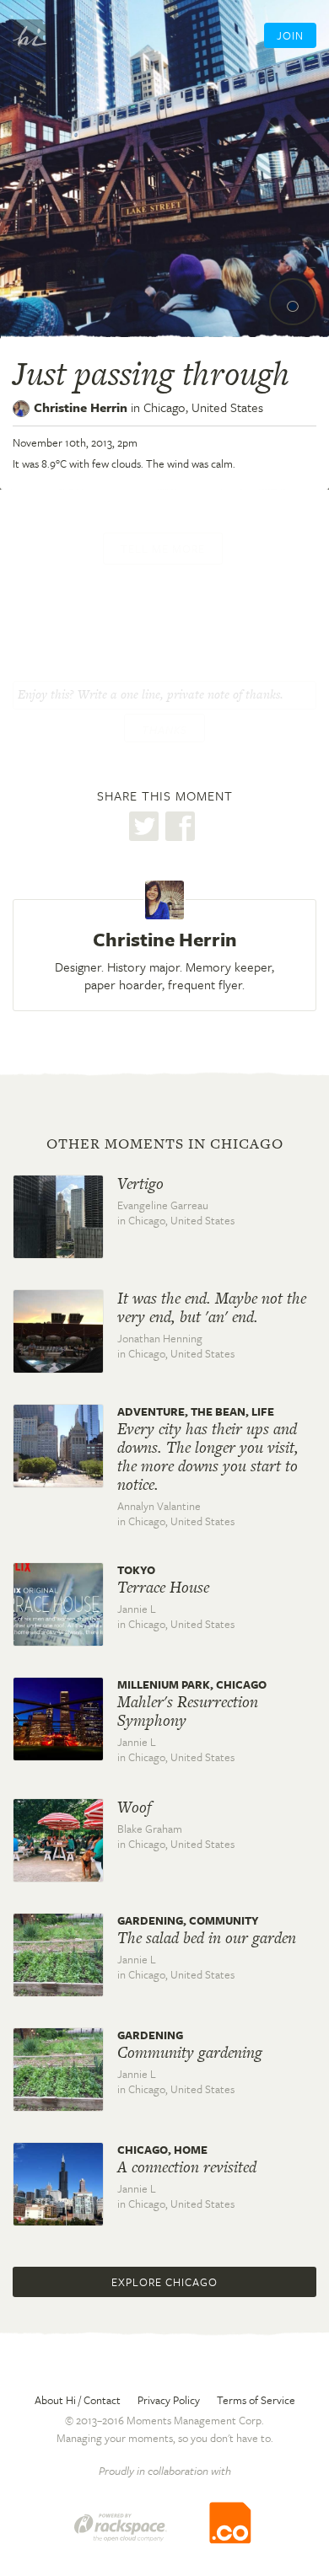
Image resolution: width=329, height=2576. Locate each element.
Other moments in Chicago (165, 1143)
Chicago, (203, 407)
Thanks (164, 730)
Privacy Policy (169, 2400)
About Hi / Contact (78, 2400)
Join (290, 35)
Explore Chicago (164, 2282)
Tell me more (163, 549)
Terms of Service (256, 2400)
